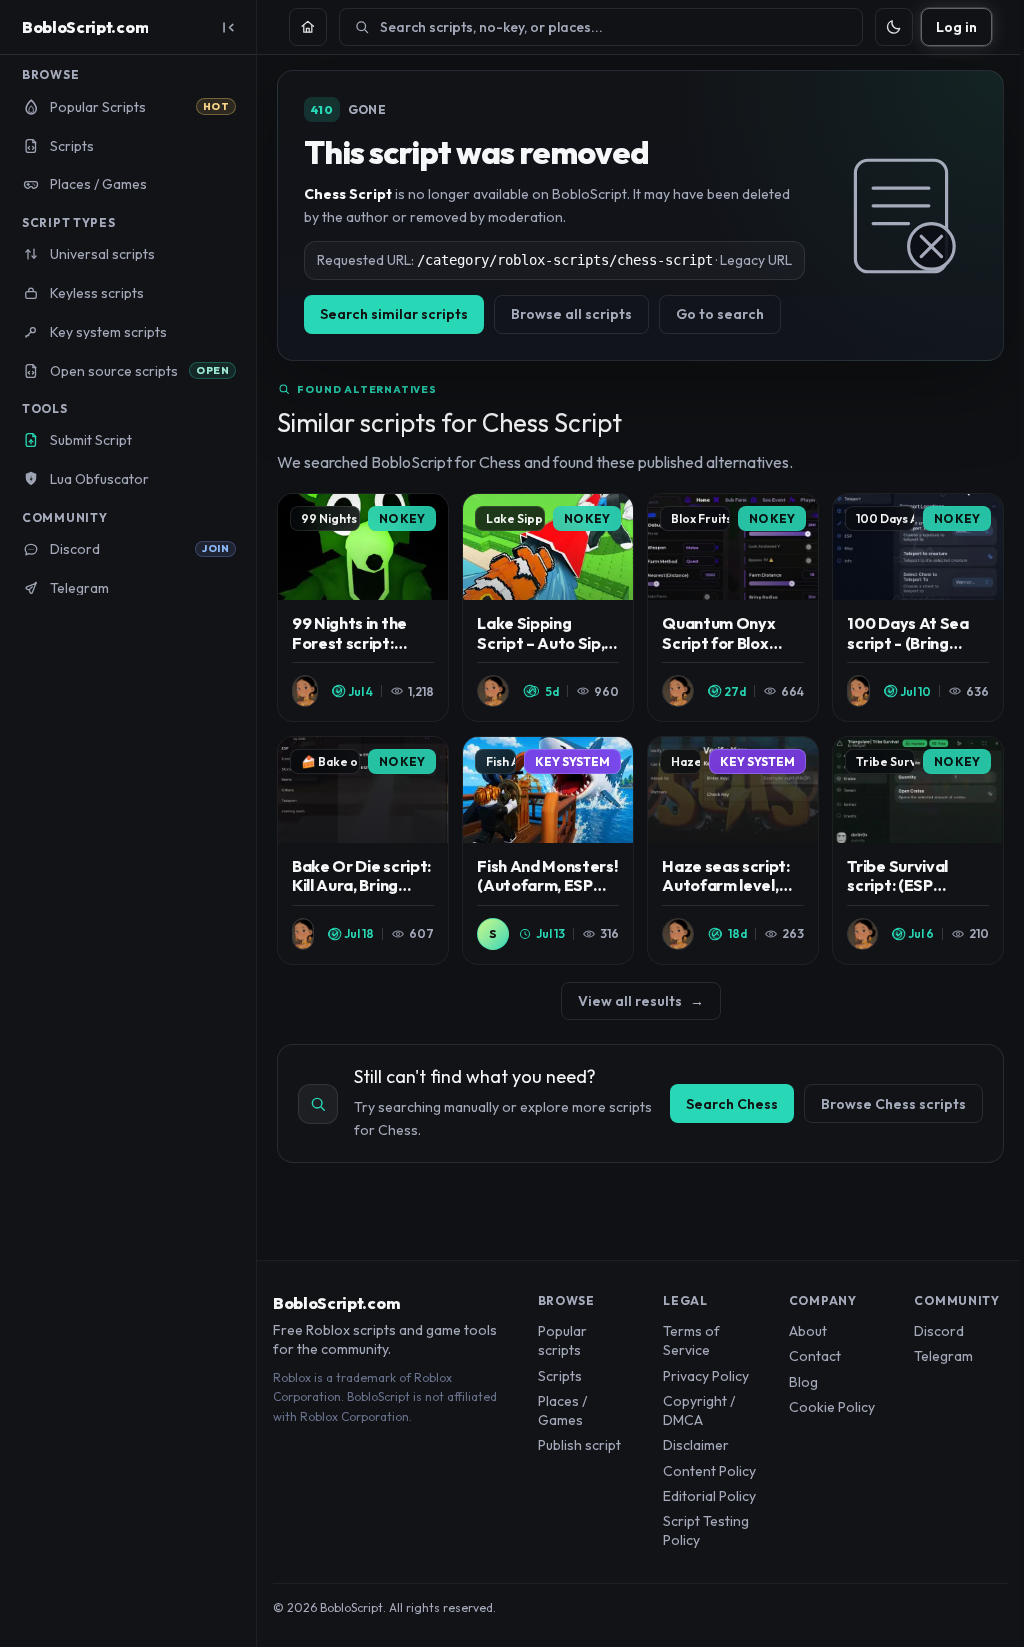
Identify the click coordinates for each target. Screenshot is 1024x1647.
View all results (641, 1001)
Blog (803, 1382)
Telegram (943, 1356)
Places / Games (562, 1410)
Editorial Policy (709, 1496)
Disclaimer (696, 1445)
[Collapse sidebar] (228, 27)
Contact (815, 1356)
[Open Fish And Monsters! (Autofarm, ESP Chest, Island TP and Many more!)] (548, 850)
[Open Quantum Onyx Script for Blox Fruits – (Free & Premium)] (733, 607)
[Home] (308, 27)
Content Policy (709, 1471)
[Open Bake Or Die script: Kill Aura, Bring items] (363, 850)
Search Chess (732, 1104)
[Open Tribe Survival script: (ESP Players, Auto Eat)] (918, 850)
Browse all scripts (571, 314)
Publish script (579, 1445)
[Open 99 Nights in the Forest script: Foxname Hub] (363, 607)
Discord (939, 1331)
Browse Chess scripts (893, 1104)
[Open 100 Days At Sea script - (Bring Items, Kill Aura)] (918, 607)
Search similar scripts (394, 314)
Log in (956, 27)
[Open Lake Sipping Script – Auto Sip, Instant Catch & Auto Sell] (548, 607)
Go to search (720, 314)
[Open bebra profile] (305, 691)
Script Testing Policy (706, 1530)
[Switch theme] (894, 27)
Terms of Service (691, 1340)
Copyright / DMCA (699, 1410)
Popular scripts (562, 1340)
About (808, 1331)
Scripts (560, 1376)
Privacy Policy (706, 1376)
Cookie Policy (832, 1407)
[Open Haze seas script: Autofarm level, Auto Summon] (733, 850)
